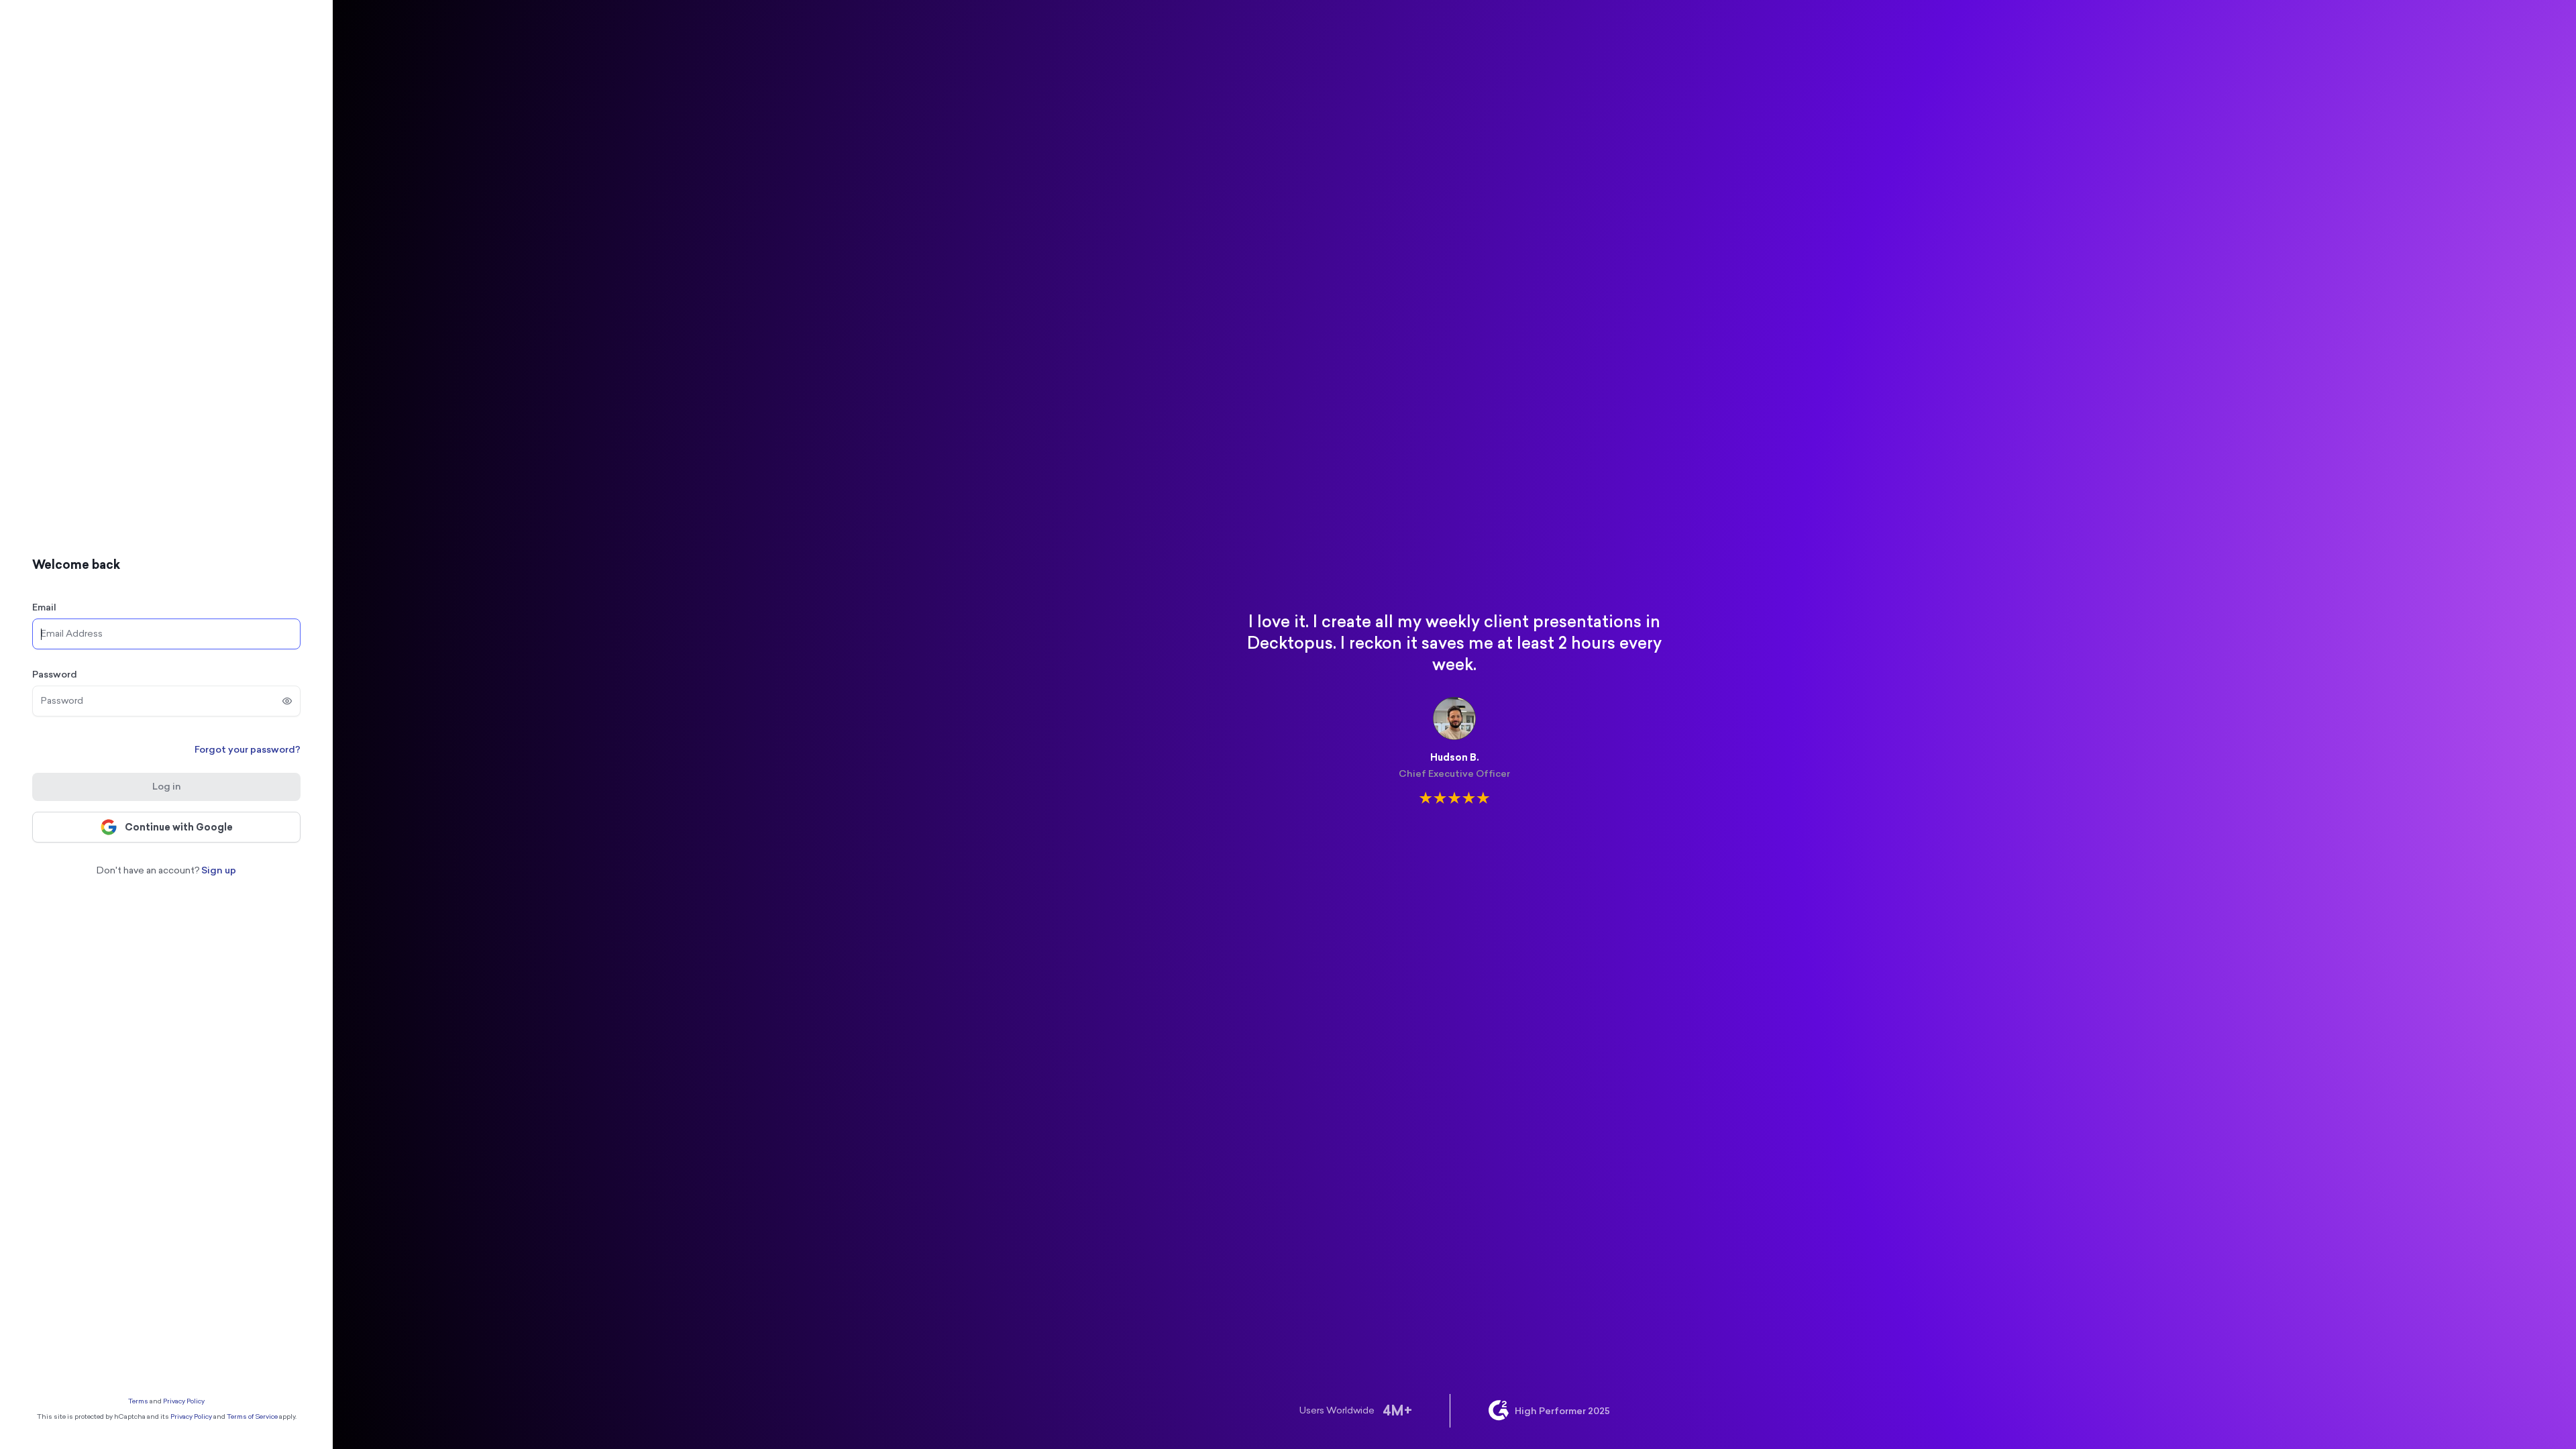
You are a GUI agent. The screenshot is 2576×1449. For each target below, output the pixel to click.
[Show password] (287, 701)
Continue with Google (179, 827)
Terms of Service (252, 1417)
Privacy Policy (184, 1401)
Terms (138, 1401)
